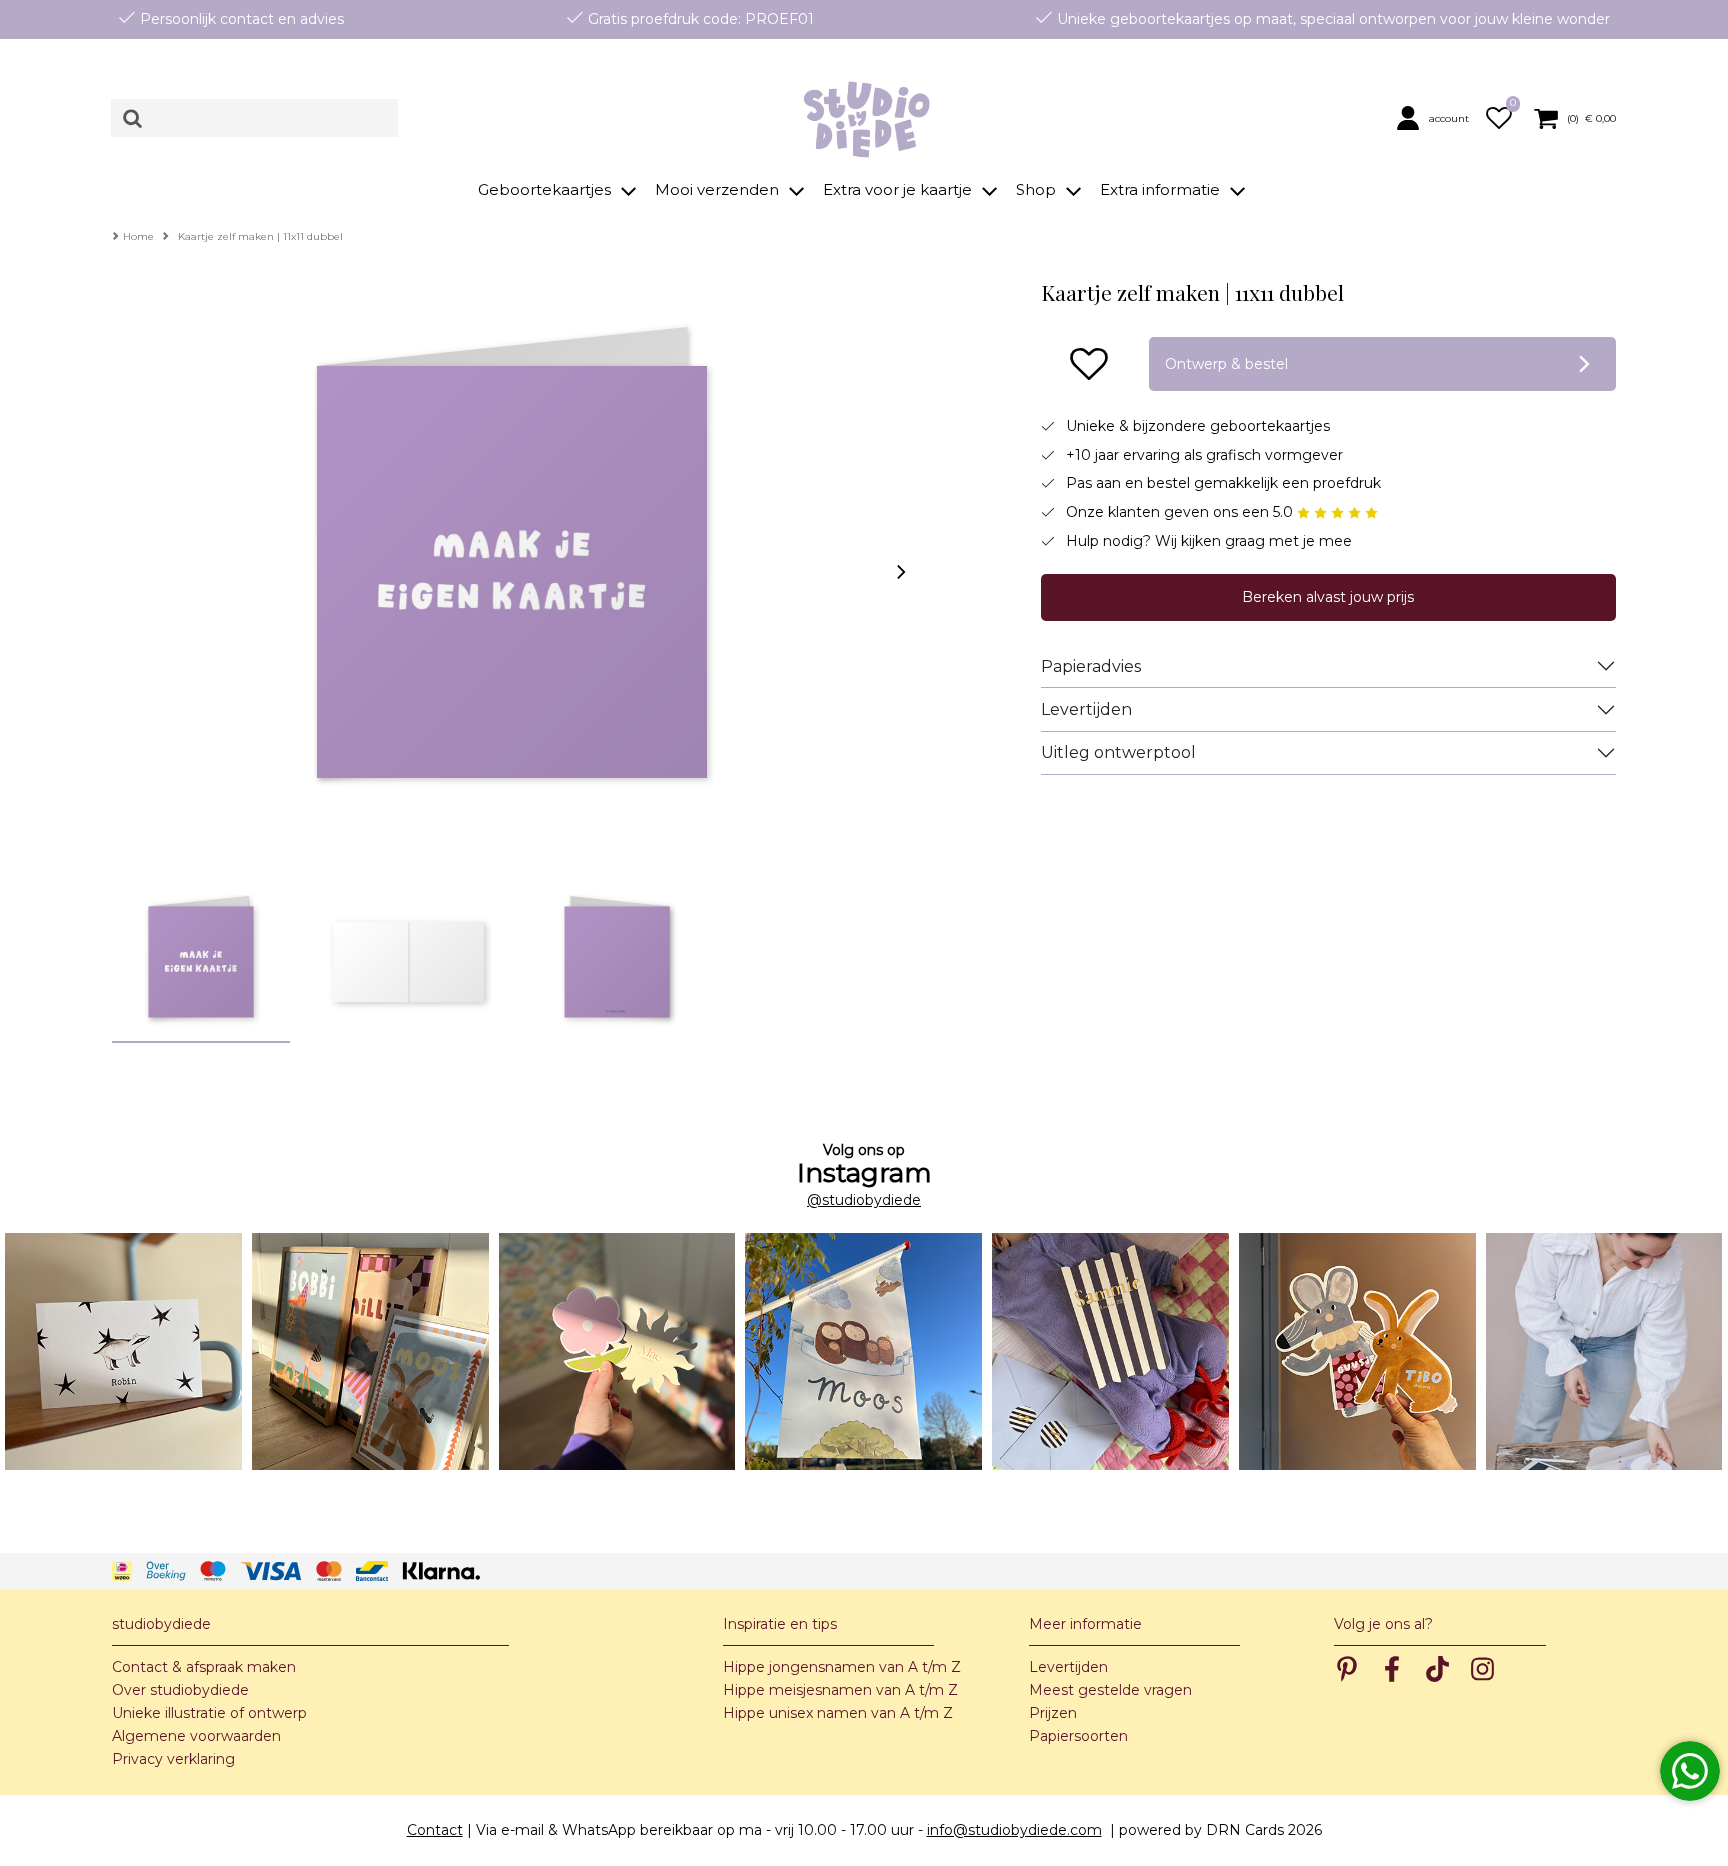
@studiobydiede (864, 1200)
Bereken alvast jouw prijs (1328, 597)
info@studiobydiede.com (1014, 1830)
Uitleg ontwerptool (1118, 752)
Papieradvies (1091, 666)
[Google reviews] (1337, 512)
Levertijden (1086, 709)
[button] (1436, 117)
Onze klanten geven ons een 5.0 (1181, 512)
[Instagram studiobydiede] (123, 1351)
